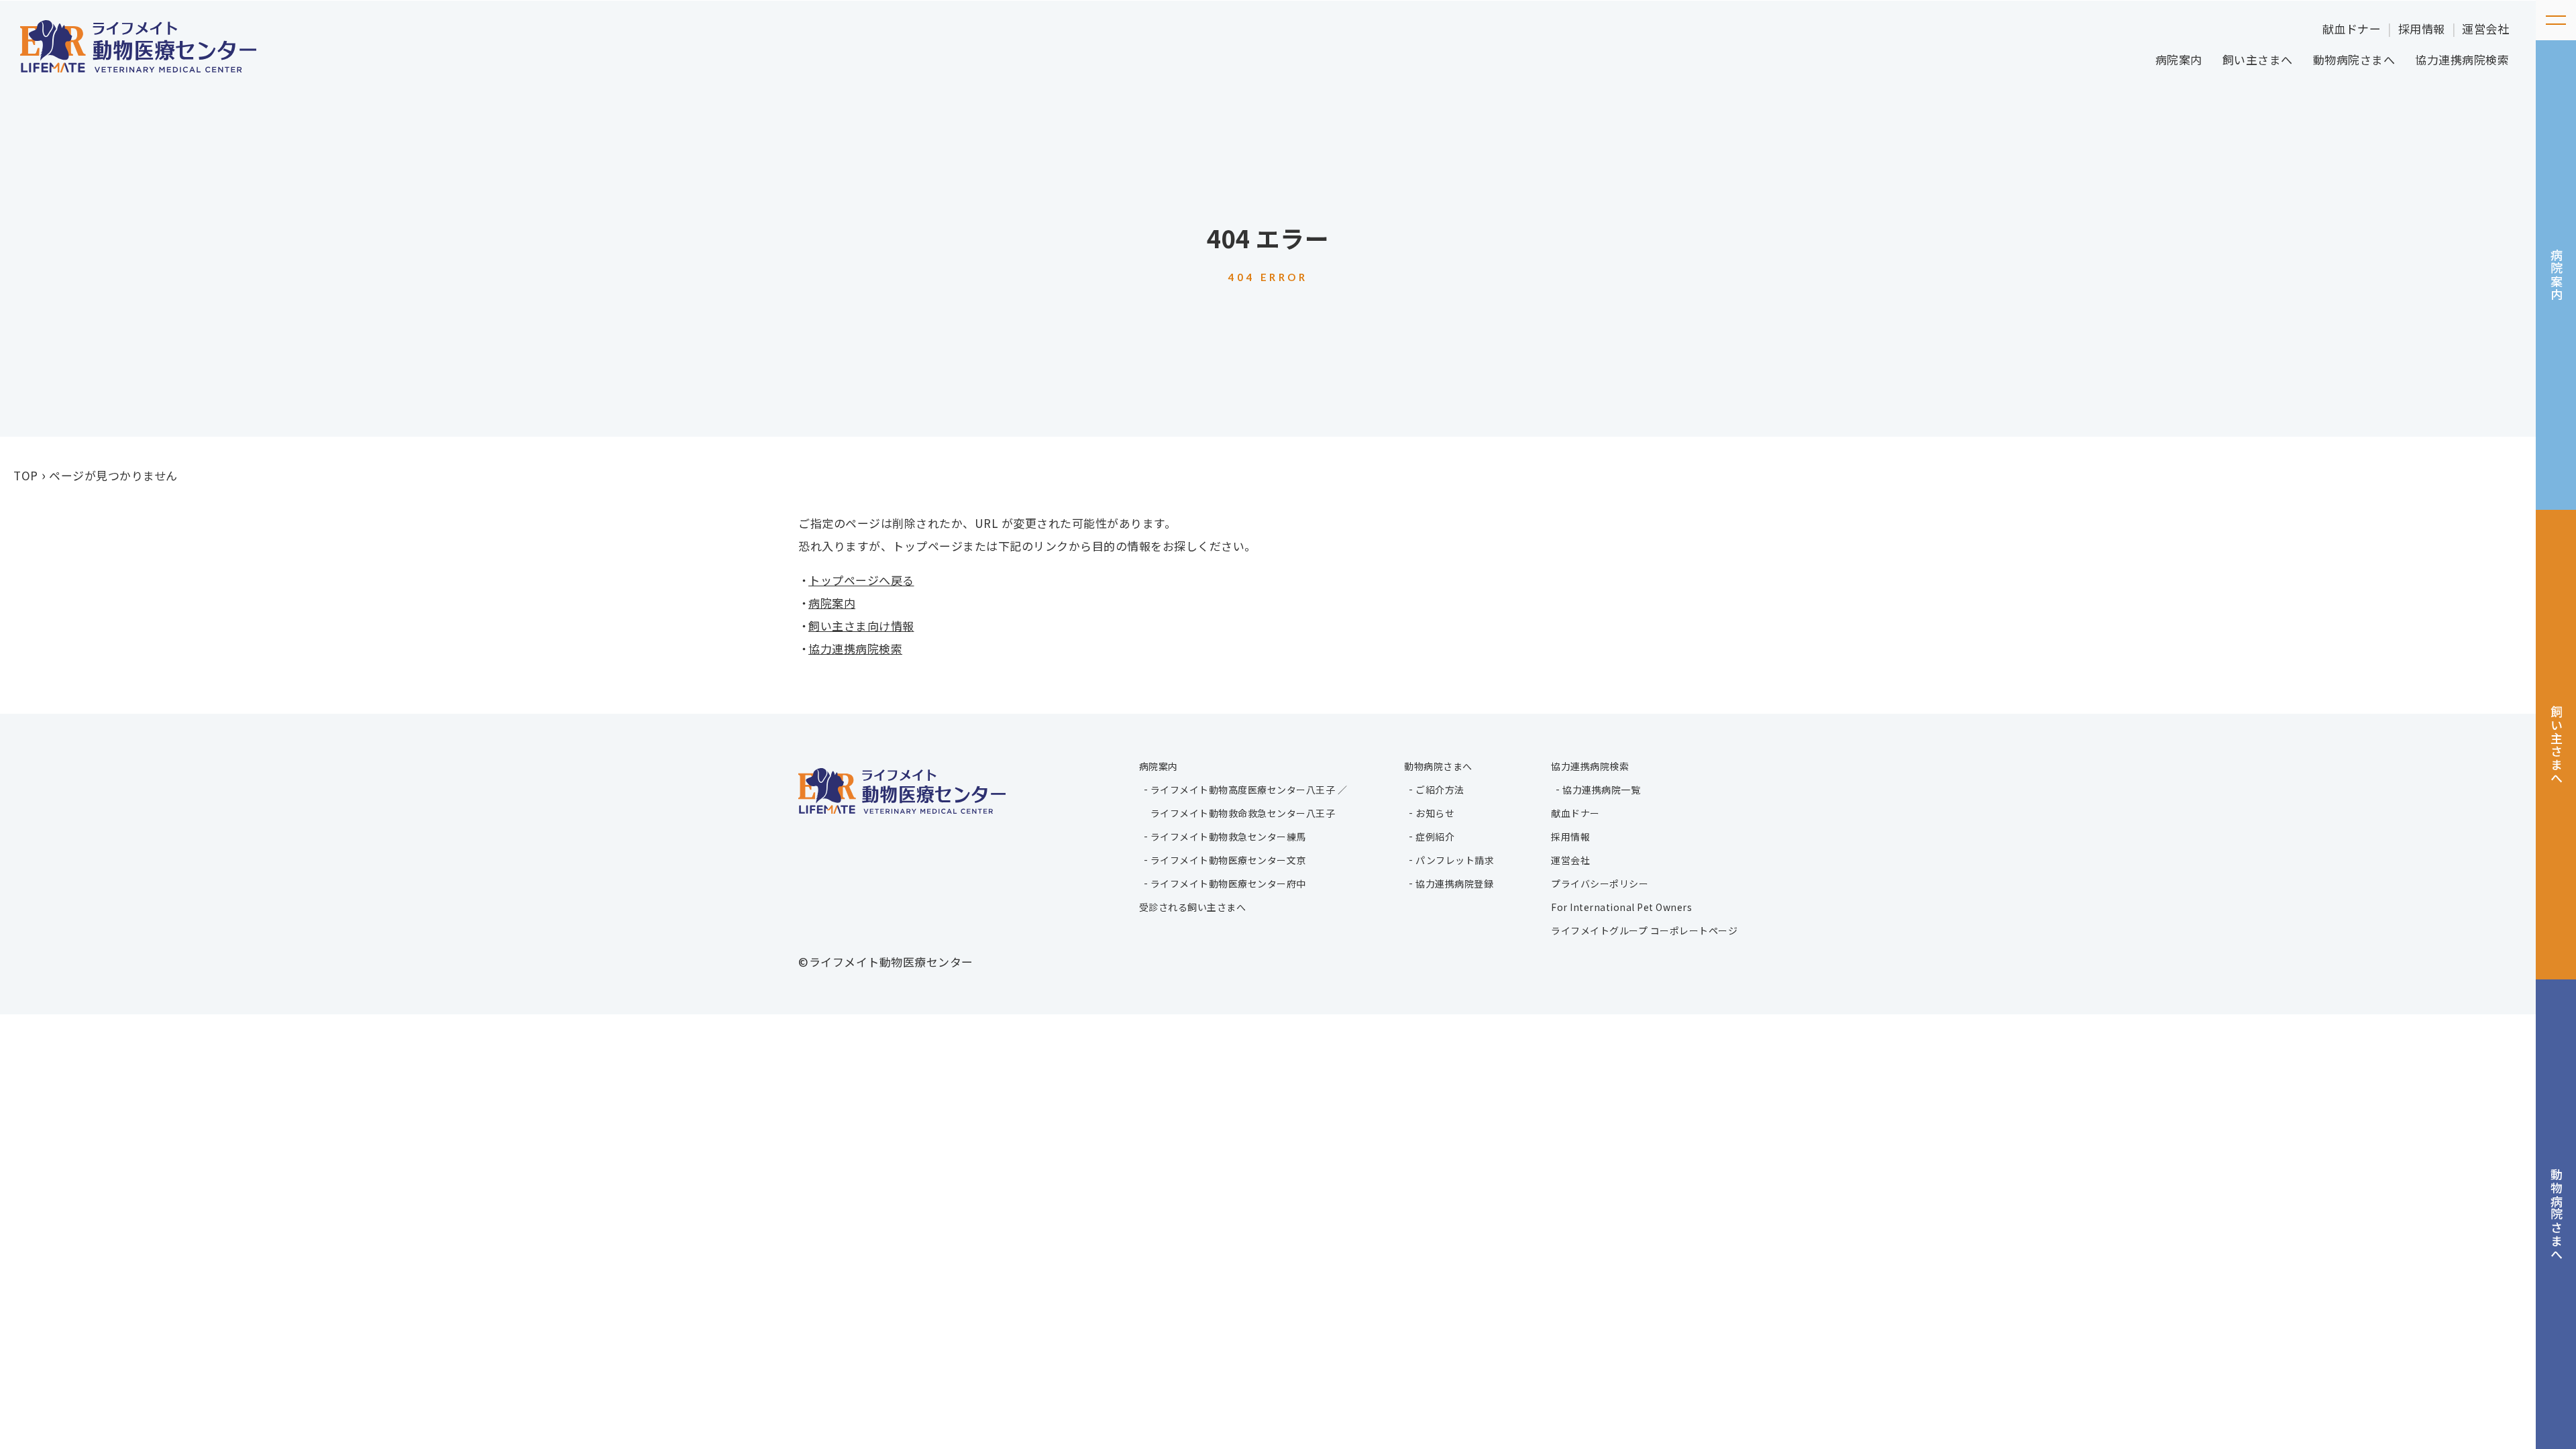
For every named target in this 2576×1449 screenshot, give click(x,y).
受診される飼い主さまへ (1193, 907)
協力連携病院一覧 (1601, 790)
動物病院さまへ (2354, 59)
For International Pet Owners (1621, 907)
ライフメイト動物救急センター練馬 (1228, 837)
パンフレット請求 (1455, 860)
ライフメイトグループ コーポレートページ (1644, 930)
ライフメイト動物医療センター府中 (1228, 883)
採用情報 (2422, 29)
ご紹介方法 (1440, 790)
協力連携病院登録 (1454, 883)
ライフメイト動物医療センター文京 (1228, 860)
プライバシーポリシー (1600, 883)
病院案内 (2179, 59)
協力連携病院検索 (2462, 59)
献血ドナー (2352, 29)
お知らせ (1435, 813)
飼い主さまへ (2258, 59)
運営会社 (2485, 29)
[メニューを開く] (2556, 20)
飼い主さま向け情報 (861, 626)
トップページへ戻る (861, 580)
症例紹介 (1435, 837)
